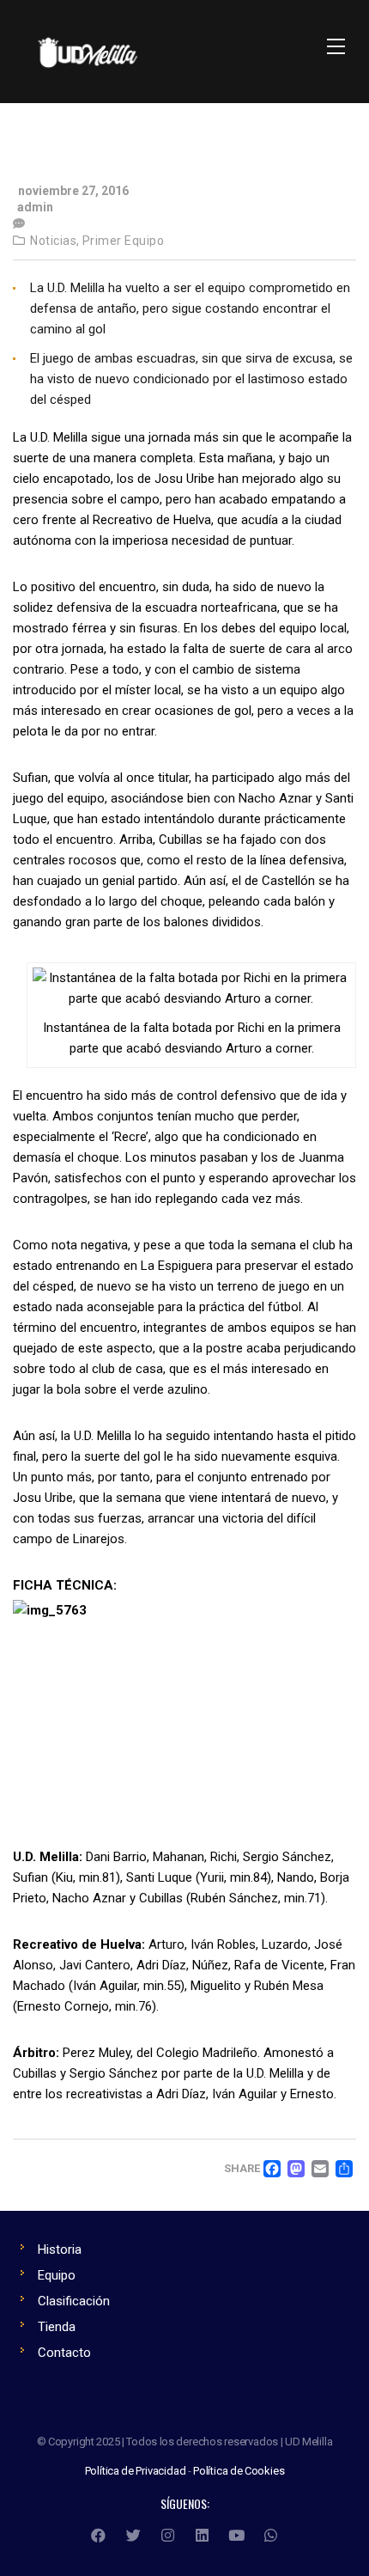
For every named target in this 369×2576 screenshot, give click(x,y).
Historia (60, 2249)
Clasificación (74, 2301)
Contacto (64, 2353)
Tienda (57, 2327)
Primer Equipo (124, 241)
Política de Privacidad (136, 2471)
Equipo (57, 2275)
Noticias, (55, 241)
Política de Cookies (239, 2471)
